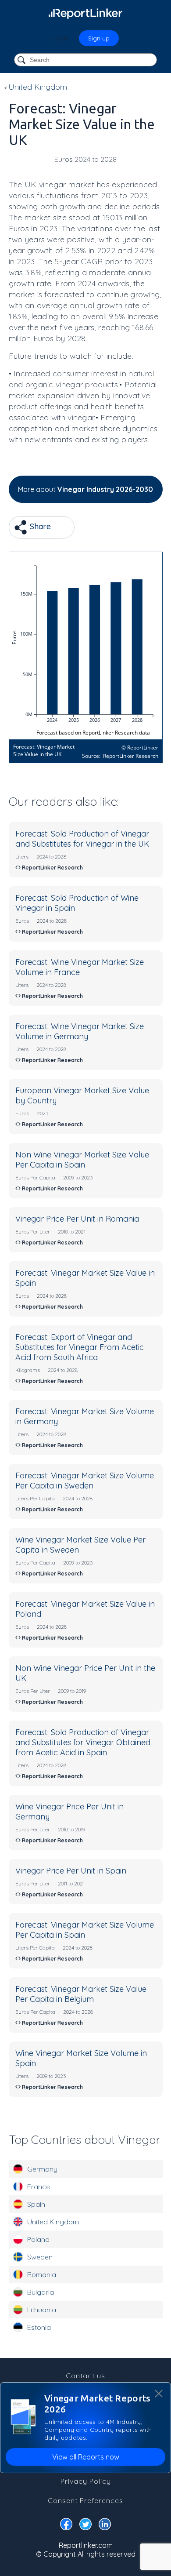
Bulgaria (41, 2292)
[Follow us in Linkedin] (105, 2526)
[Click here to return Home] (85, 13)
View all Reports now (86, 2457)
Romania (42, 2274)
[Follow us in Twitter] (85, 2526)
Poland (38, 2239)
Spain (36, 2204)
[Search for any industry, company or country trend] (22, 60)
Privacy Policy (86, 2481)
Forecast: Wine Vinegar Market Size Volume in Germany (80, 1031)
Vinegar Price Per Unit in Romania (77, 1219)
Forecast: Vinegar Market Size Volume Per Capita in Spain (85, 1930)
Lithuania (42, 2310)
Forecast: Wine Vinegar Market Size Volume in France (80, 967)
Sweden (40, 2257)
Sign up (99, 38)
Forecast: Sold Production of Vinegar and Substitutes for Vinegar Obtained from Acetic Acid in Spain (83, 1742)
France (39, 2187)
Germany (42, 2169)
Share (39, 526)
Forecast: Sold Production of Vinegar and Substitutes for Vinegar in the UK (82, 839)
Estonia (39, 2327)
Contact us (85, 2376)
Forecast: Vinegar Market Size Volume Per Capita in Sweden (85, 1481)
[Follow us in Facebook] (66, 2526)
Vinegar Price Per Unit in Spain (71, 1871)
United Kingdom (53, 2222)
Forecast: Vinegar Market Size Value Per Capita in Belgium (81, 1994)
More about (85, 489)
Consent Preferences (85, 2500)
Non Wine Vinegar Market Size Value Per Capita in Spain (82, 1160)
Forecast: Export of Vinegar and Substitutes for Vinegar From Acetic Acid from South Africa (80, 1347)
